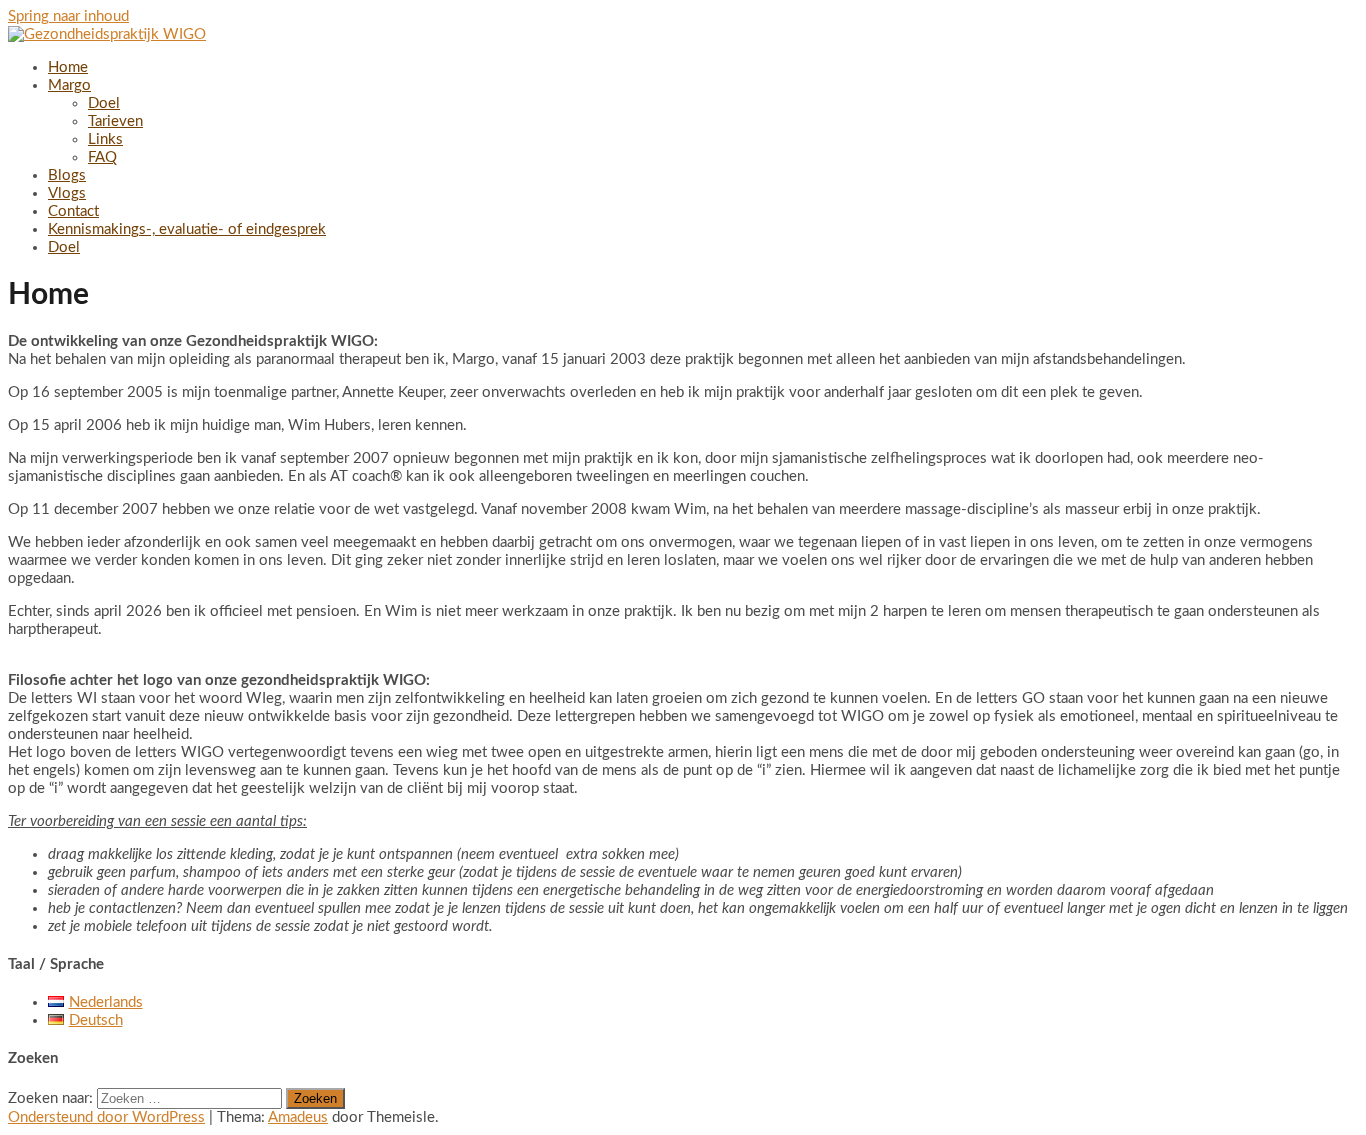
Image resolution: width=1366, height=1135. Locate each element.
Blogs (67, 175)
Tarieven (115, 121)
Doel (104, 103)
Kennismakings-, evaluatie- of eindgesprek (187, 229)
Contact (73, 211)
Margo (69, 85)
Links (105, 139)
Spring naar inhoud (68, 16)
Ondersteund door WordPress (106, 1117)
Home (68, 67)
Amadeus (298, 1117)
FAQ (102, 157)
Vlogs (67, 193)
